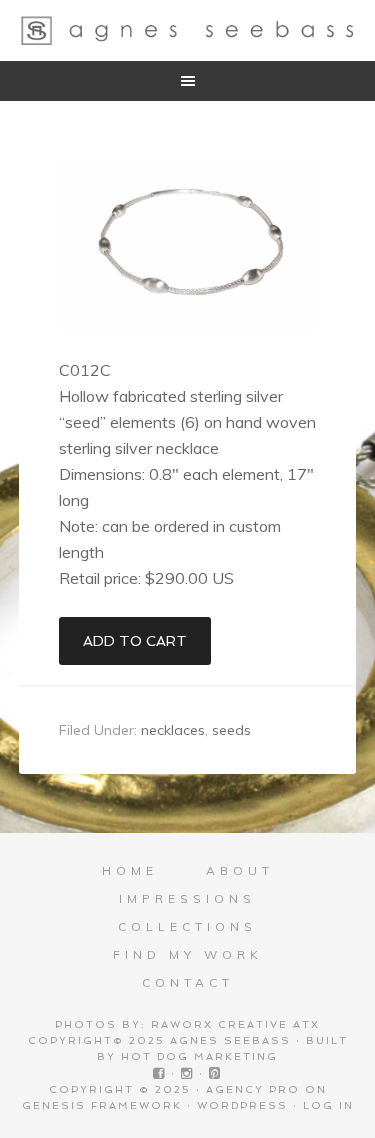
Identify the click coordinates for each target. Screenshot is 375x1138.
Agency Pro (253, 1089)
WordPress (242, 1105)
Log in (328, 1105)
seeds (231, 730)
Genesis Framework (102, 1105)
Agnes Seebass (188, 30)
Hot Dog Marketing (199, 1056)
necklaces (173, 730)
